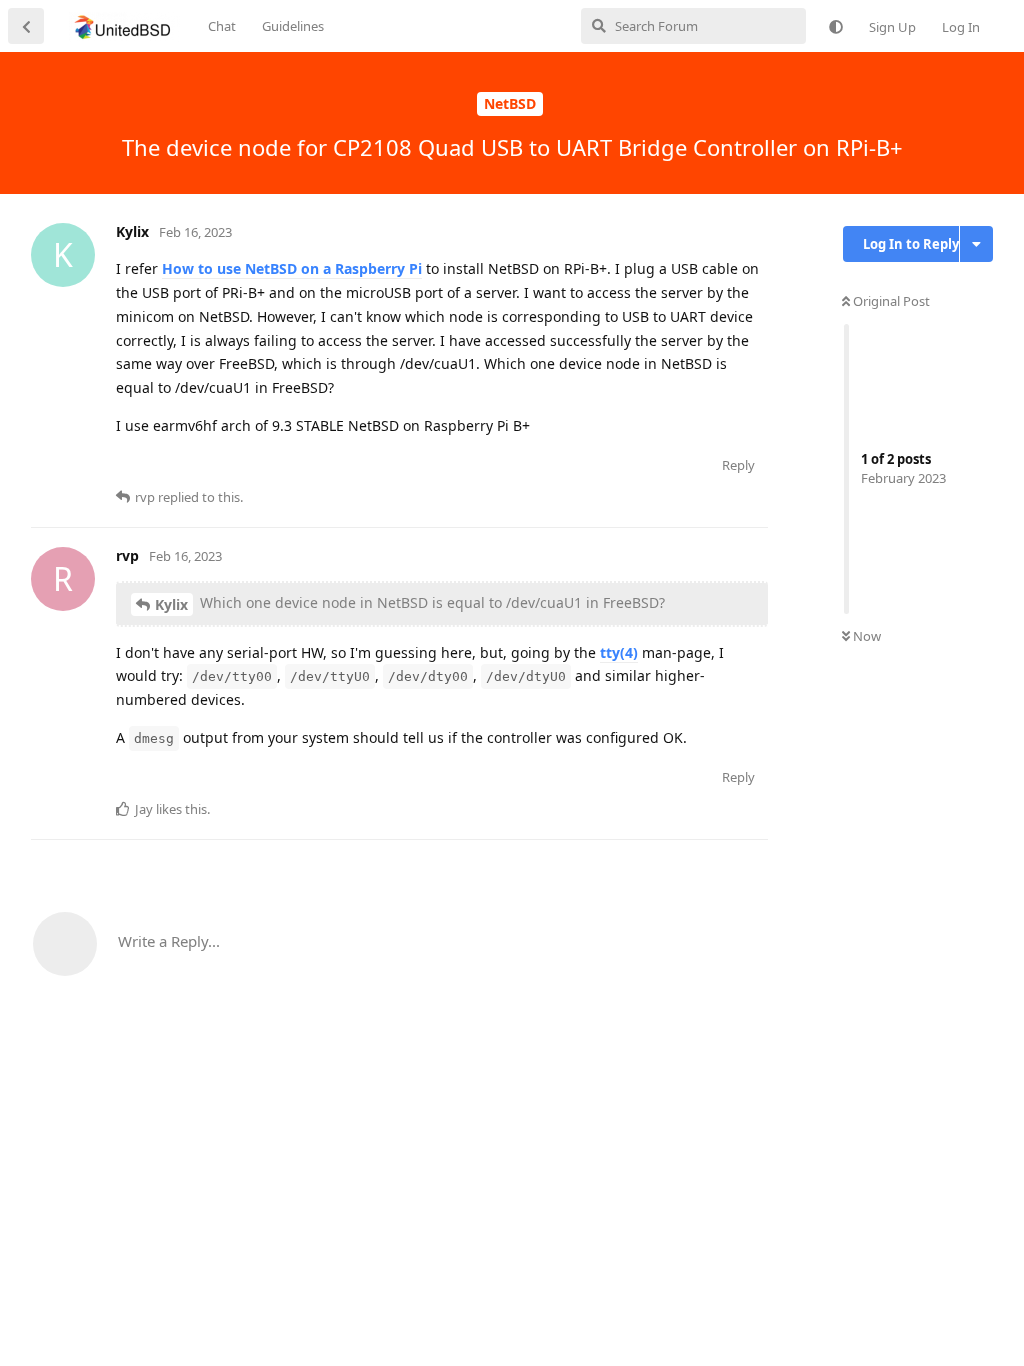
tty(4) (619, 652)
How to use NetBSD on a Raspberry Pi (292, 268)
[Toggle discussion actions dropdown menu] (976, 244)
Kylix (171, 604)
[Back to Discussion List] (26, 26)
